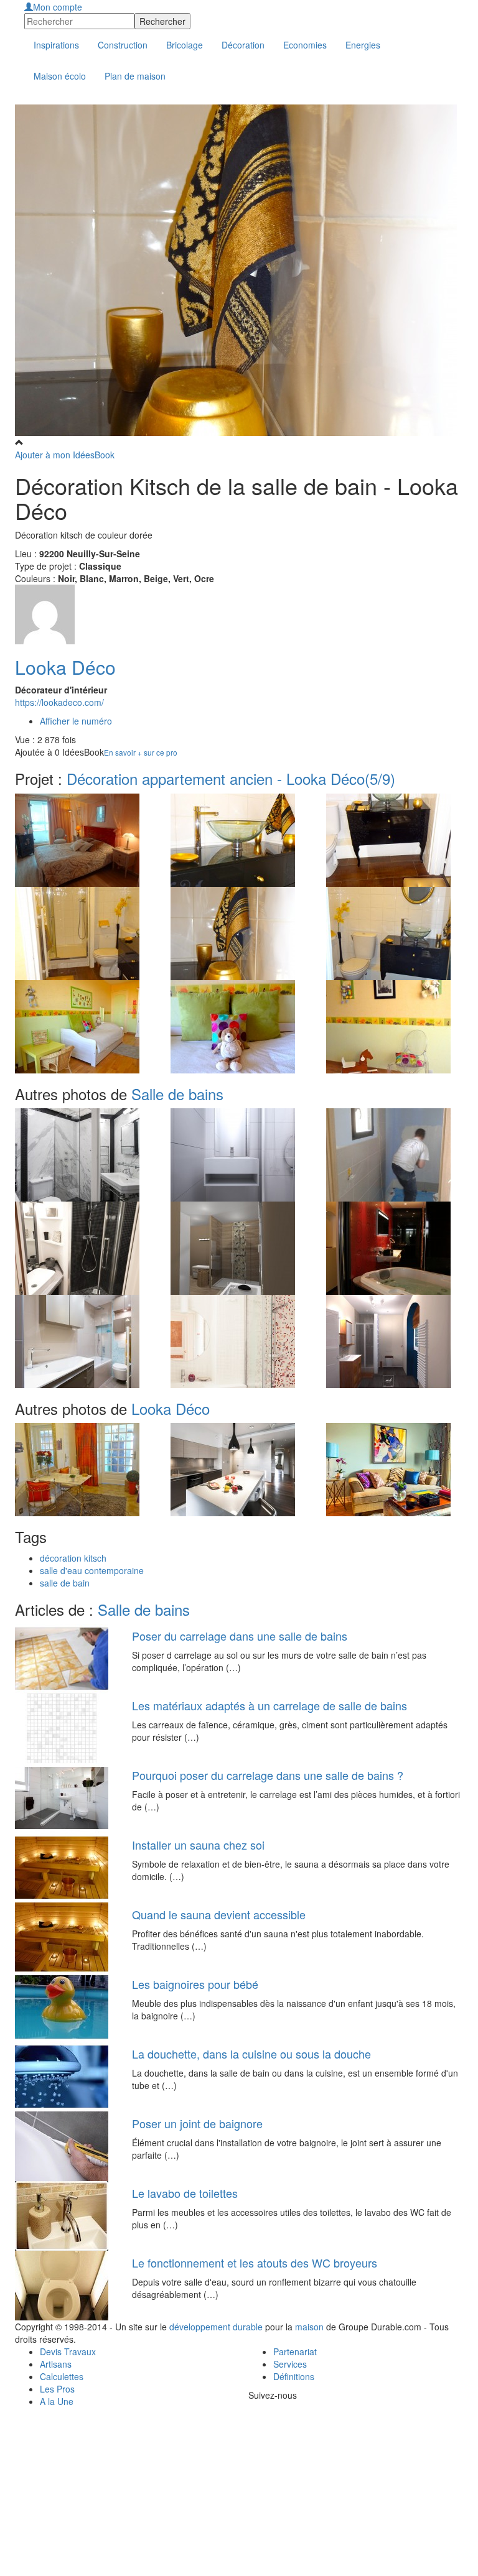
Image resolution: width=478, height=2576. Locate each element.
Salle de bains (177, 1094)
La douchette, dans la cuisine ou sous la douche (251, 2054)
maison (309, 2327)
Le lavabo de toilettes (185, 2193)
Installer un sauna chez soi (198, 1845)
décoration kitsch (73, 1558)
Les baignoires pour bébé (195, 1984)
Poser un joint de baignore (197, 2123)
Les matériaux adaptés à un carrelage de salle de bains (269, 1705)
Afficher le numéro (76, 721)
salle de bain (65, 1583)
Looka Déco (65, 667)
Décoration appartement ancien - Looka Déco (231, 778)
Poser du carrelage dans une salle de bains (240, 1636)
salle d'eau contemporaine (92, 1570)
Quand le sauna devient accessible (219, 1914)
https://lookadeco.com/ (59, 702)
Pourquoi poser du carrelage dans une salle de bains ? (268, 1775)
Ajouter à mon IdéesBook (65, 455)
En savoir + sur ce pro (141, 752)
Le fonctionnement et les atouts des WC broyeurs (255, 2263)
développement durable (216, 2327)
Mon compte (58, 7)
